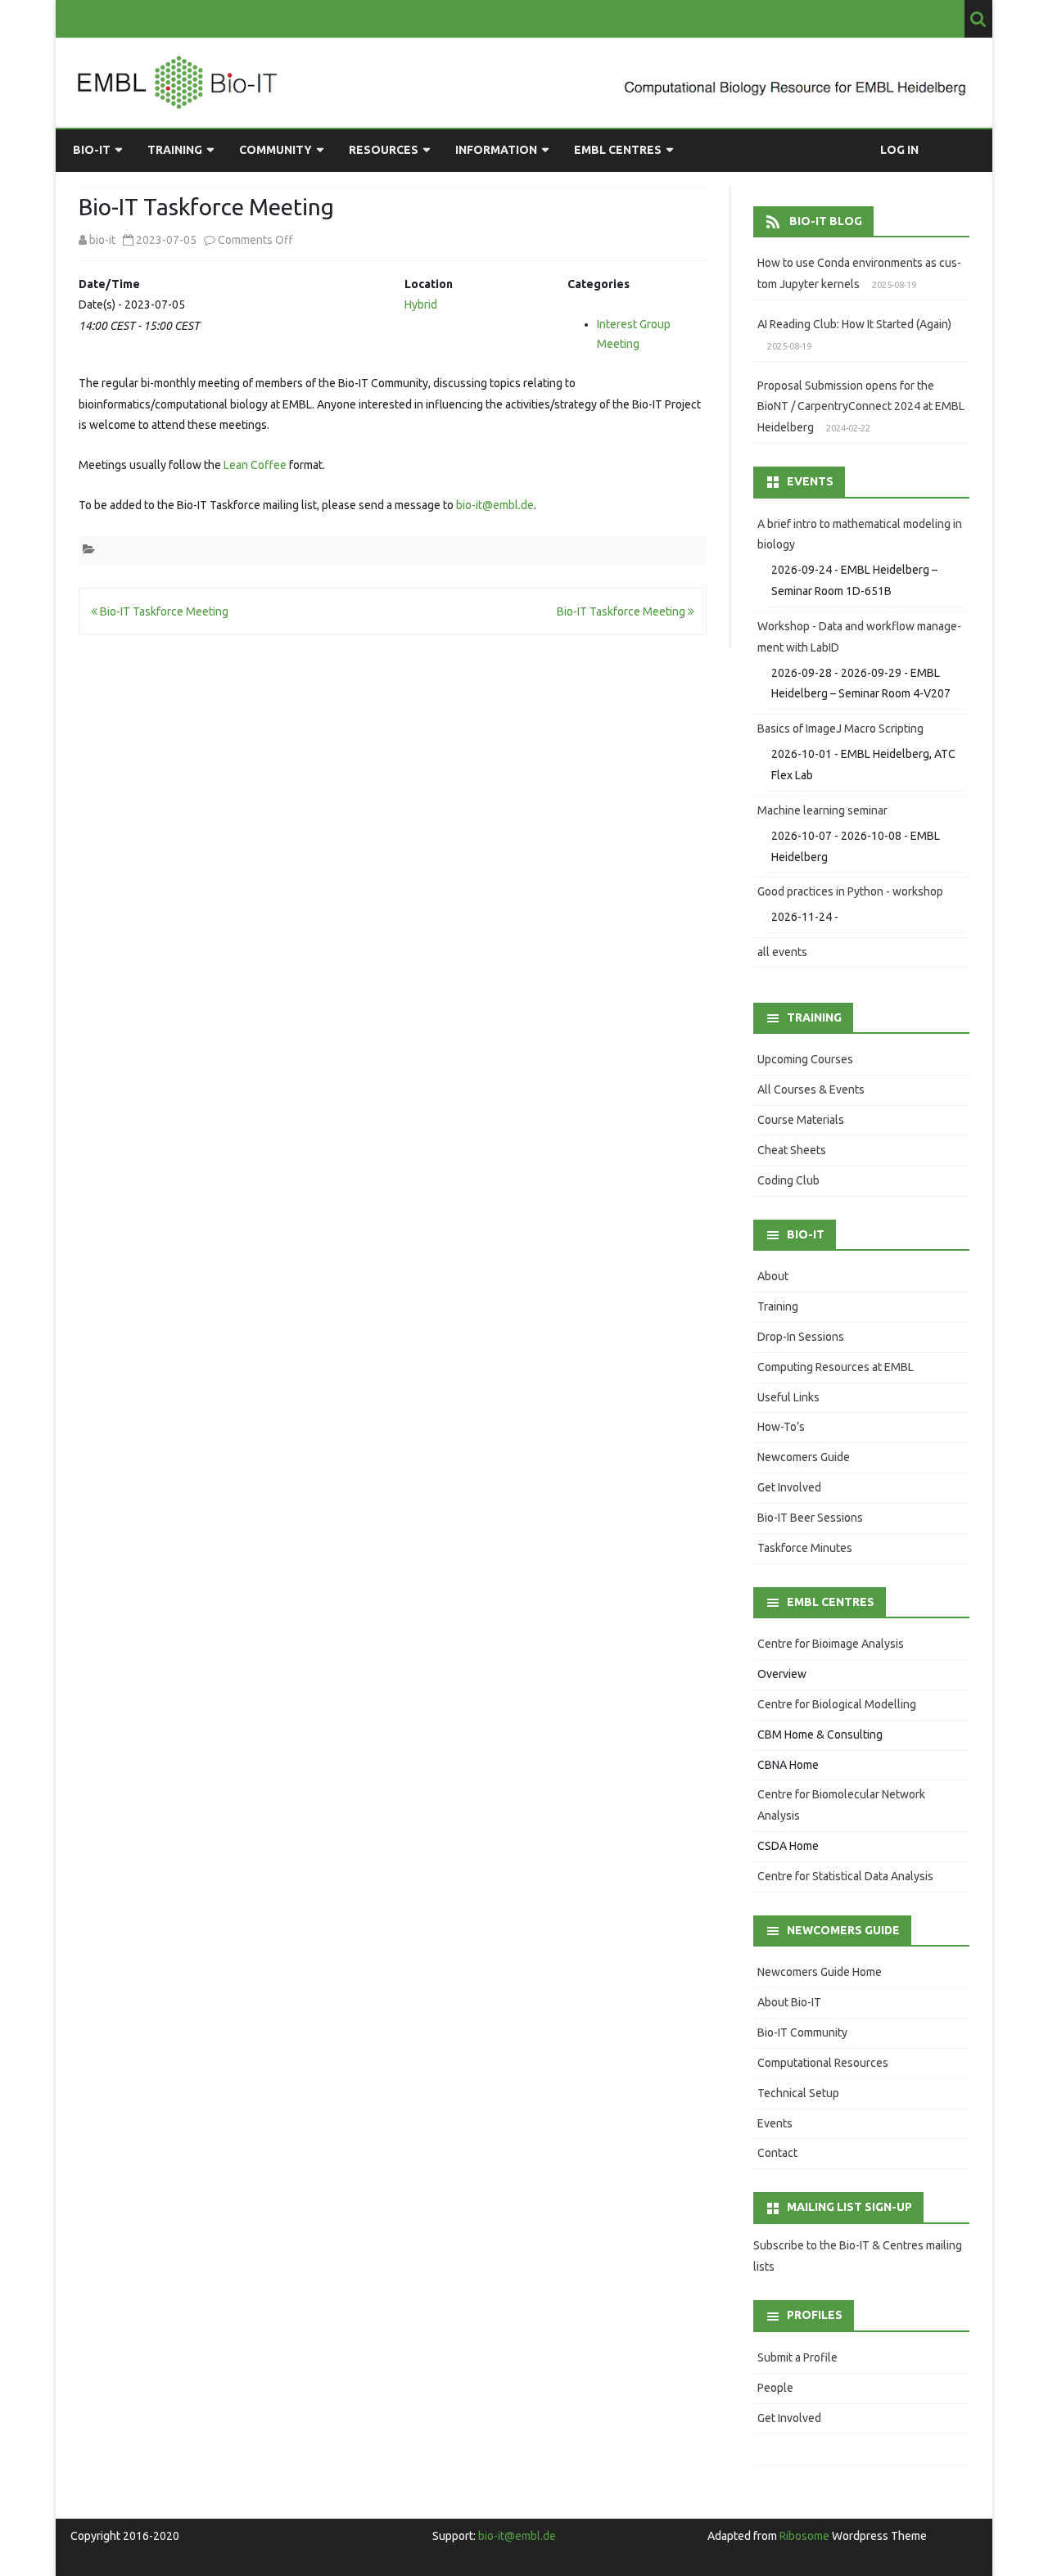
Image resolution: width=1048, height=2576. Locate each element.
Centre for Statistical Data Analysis (845, 1876)
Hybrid (421, 305)
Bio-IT (92, 150)
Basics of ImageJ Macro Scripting (840, 729)
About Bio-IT (789, 2002)
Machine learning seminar (822, 810)
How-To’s (781, 1427)
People (775, 2388)
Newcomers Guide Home (820, 1972)
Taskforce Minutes (805, 1548)
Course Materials (801, 1120)
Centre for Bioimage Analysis (831, 1644)
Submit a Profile (797, 2357)
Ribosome (804, 2536)
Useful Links (788, 1397)
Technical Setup (798, 2093)
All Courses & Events (811, 1089)
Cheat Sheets (792, 1150)
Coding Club (788, 1180)
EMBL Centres (618, 150)
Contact (777, 2153)
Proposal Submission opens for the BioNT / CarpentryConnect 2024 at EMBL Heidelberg (861, 407)
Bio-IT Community (802, 2032)
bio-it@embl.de (495, 505)
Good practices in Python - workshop (850, 891)
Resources (384, 150)
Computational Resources (823, 2063)
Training (175, 150)
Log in (899, 150)
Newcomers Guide (804, 1457)
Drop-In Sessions (801, 1337)
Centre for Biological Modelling (837, 1704)
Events (775, 2123)
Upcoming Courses (805, 1059)
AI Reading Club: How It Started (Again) (854, 324)
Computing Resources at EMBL (836, 1367)
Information (496, 150)
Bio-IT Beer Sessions (810, 1518)
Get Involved (789, 1487)
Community (276, 150)
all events (782, 952)
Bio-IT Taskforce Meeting (163, 611)
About (773, 1276)
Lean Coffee (255, 465)
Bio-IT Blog (826, 221)
